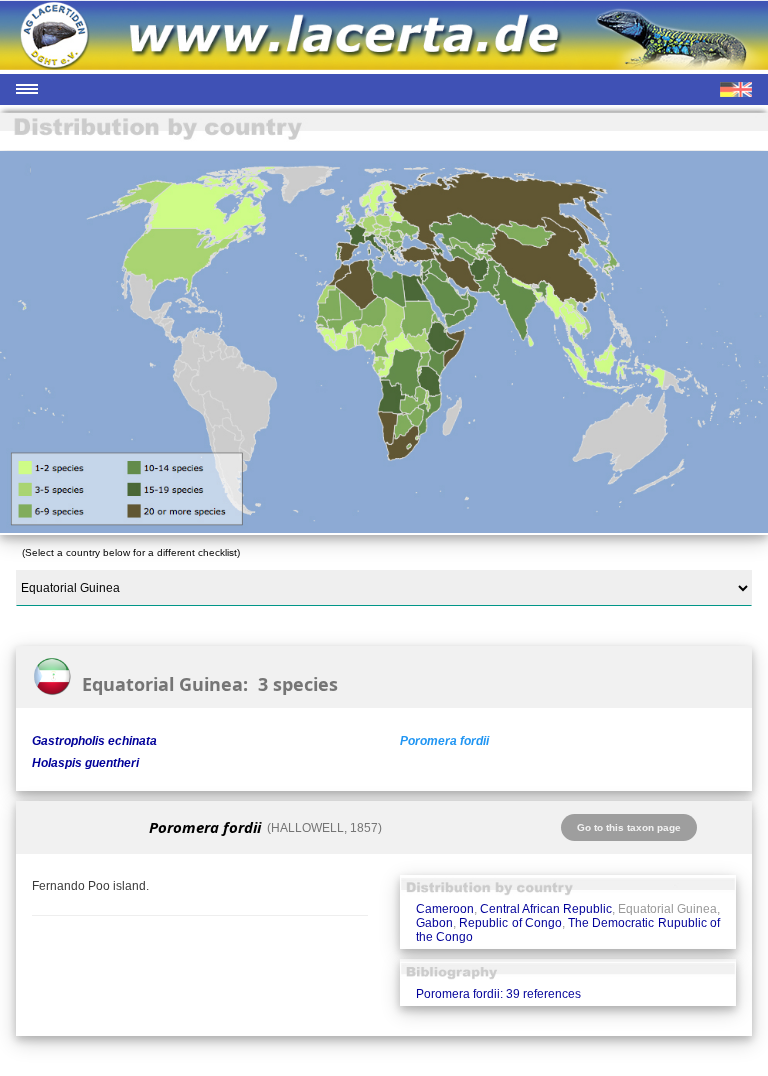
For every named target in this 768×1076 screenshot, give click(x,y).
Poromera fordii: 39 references (498, 994)
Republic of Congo (510, 923)
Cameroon (445, 909)
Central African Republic (546, 909)
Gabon (434, 923)
